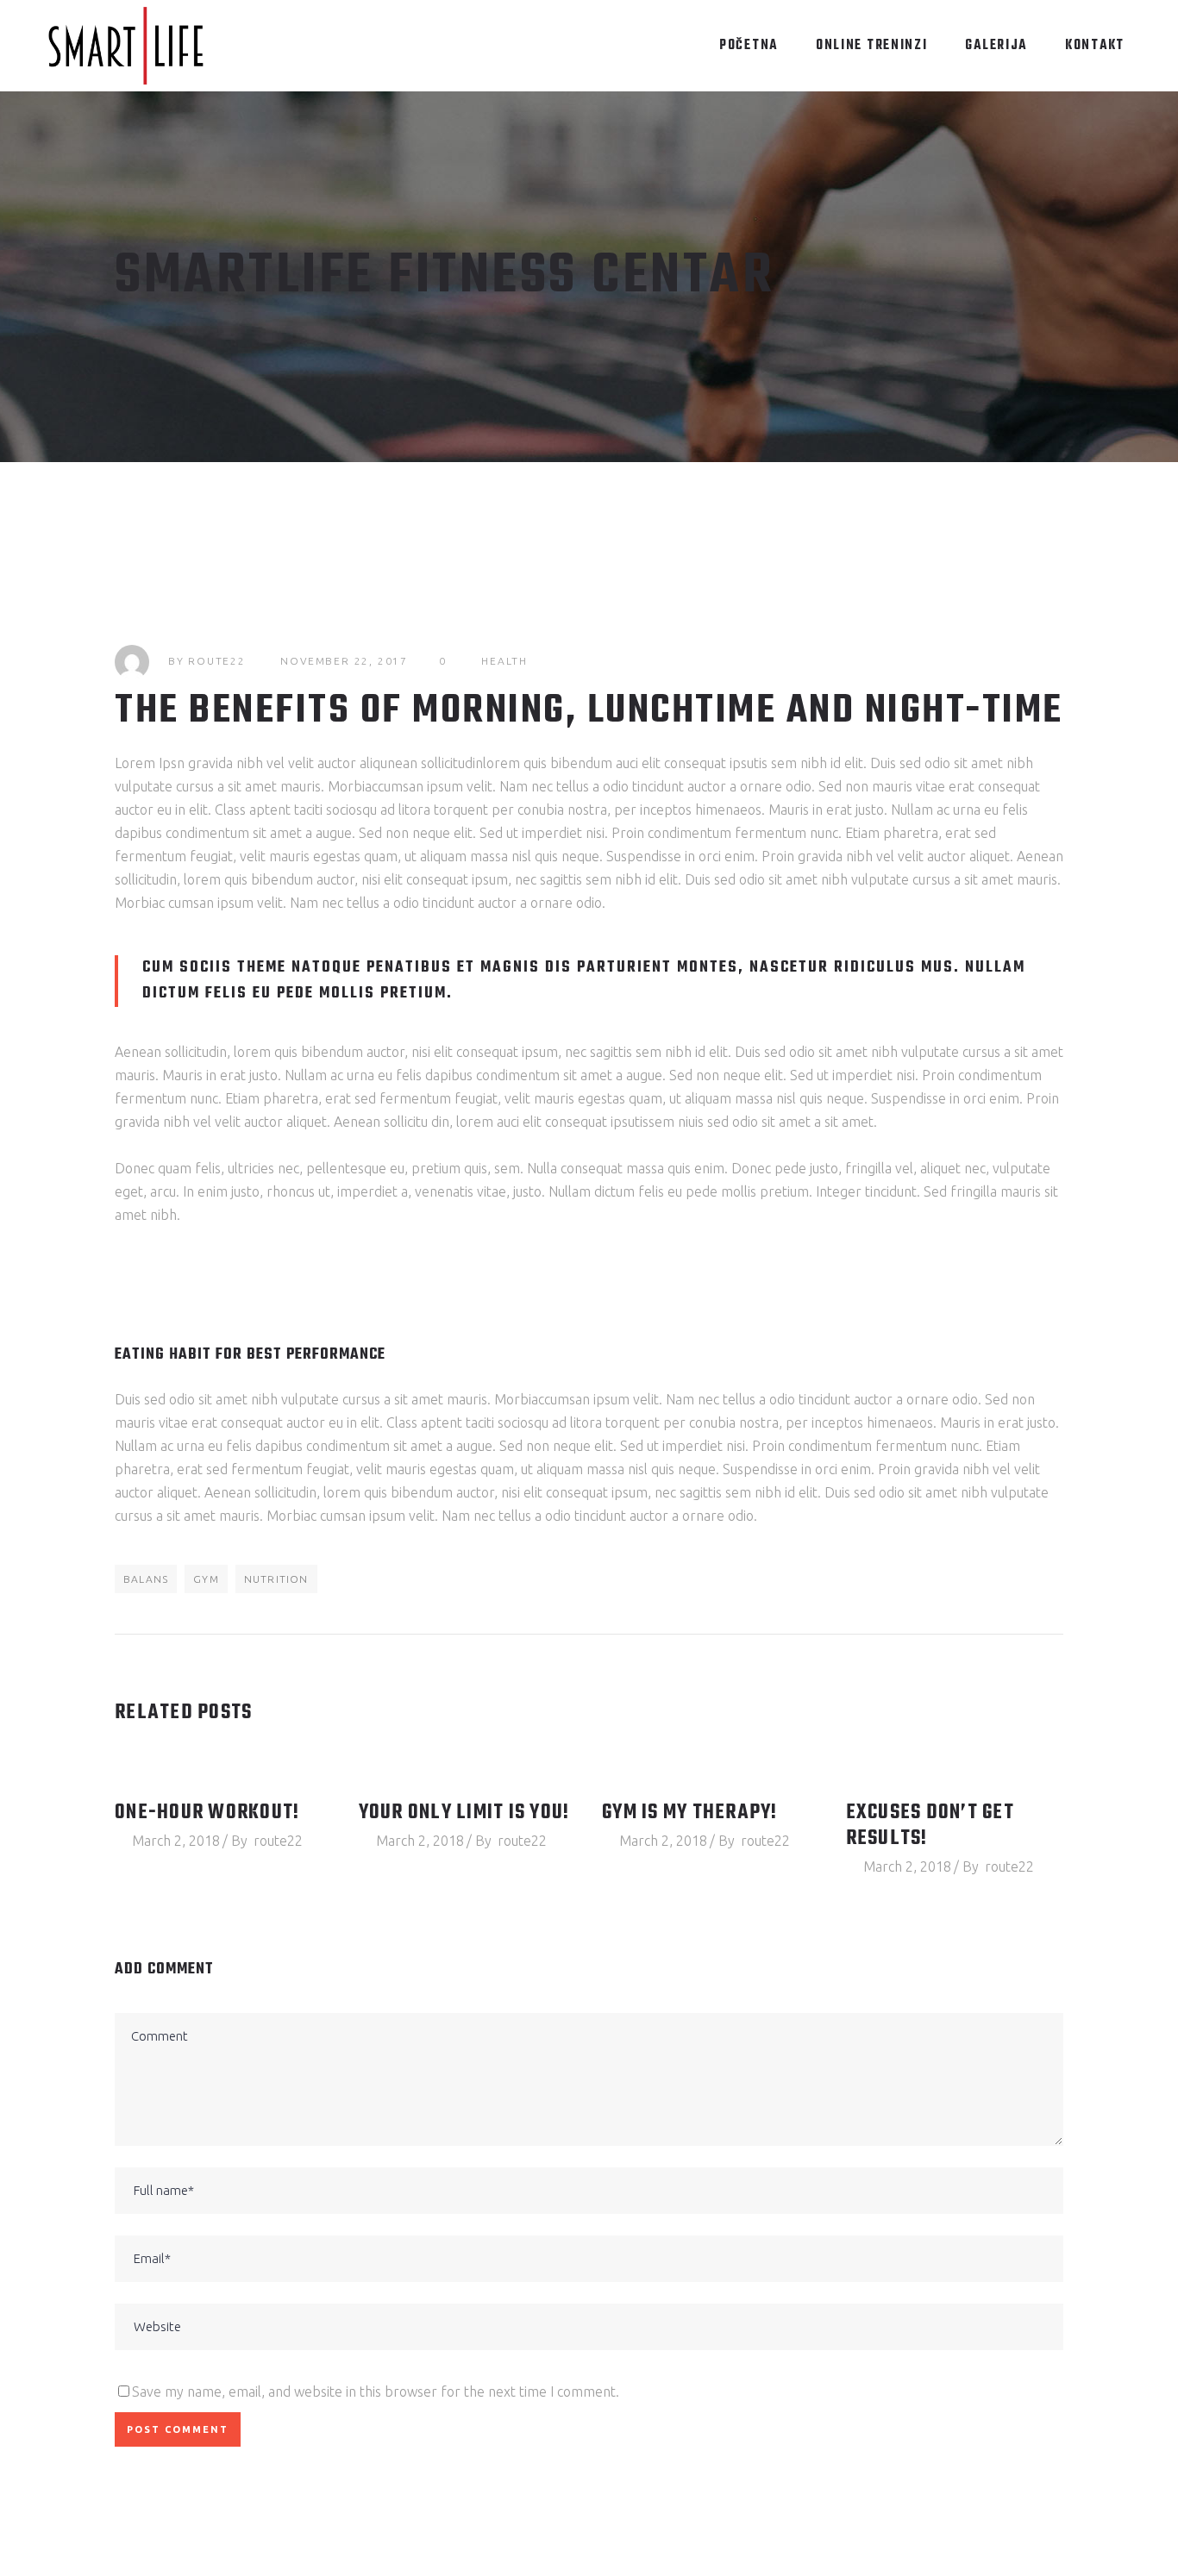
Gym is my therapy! (690, 1813)
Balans (146, 1579)
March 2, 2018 (176, 1841)
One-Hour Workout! (207, 1813)
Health (504, 661)
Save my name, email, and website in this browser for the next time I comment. (376, 2392)
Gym (206, 1579)
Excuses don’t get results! (930, 1826)
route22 (217, 661)
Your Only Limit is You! (464, 1813)
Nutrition (276, 1579)
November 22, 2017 (344, 661)
